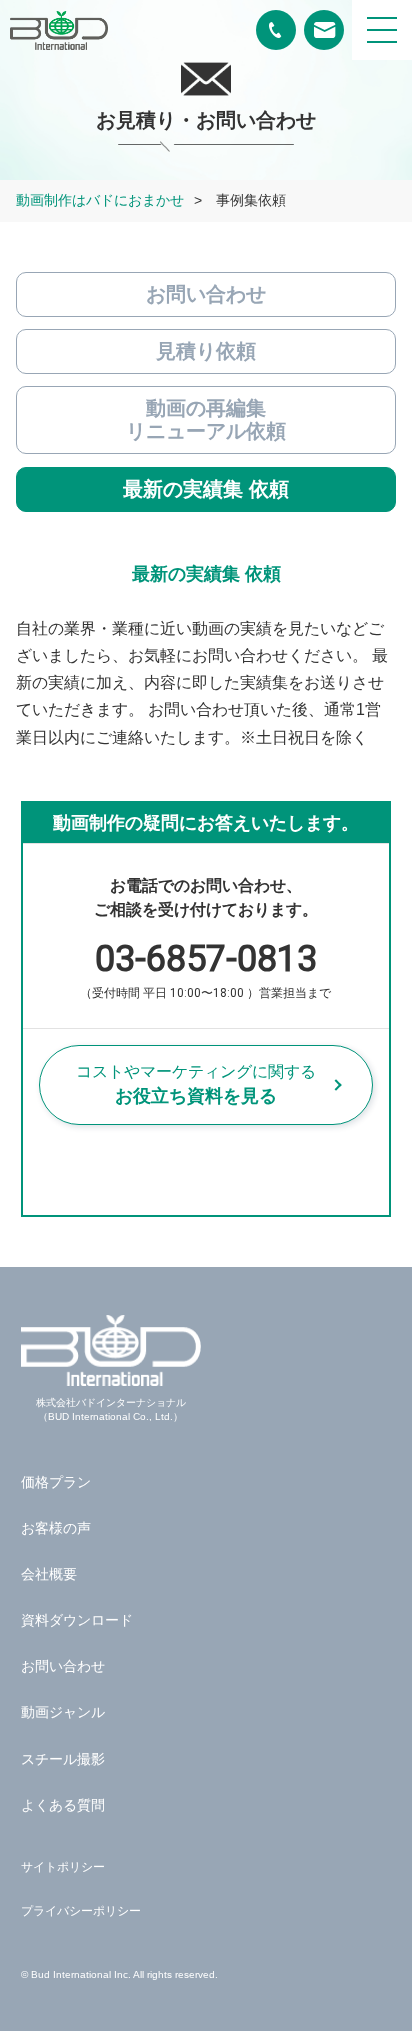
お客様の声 (56, 1528)
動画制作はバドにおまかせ (100, 200)
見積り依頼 (206, 351)
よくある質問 (63, 1805)
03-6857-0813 (205, 968)
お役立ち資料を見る (196, 1084)
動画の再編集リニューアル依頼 (206, 419)
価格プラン (56, 1482)
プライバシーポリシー (81, 1911)
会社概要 (49, 1574)
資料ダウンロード (77, 1620)
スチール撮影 (63, 1759)
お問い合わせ (206, 294)
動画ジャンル (63, 1712)
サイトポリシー (63, 1867)
